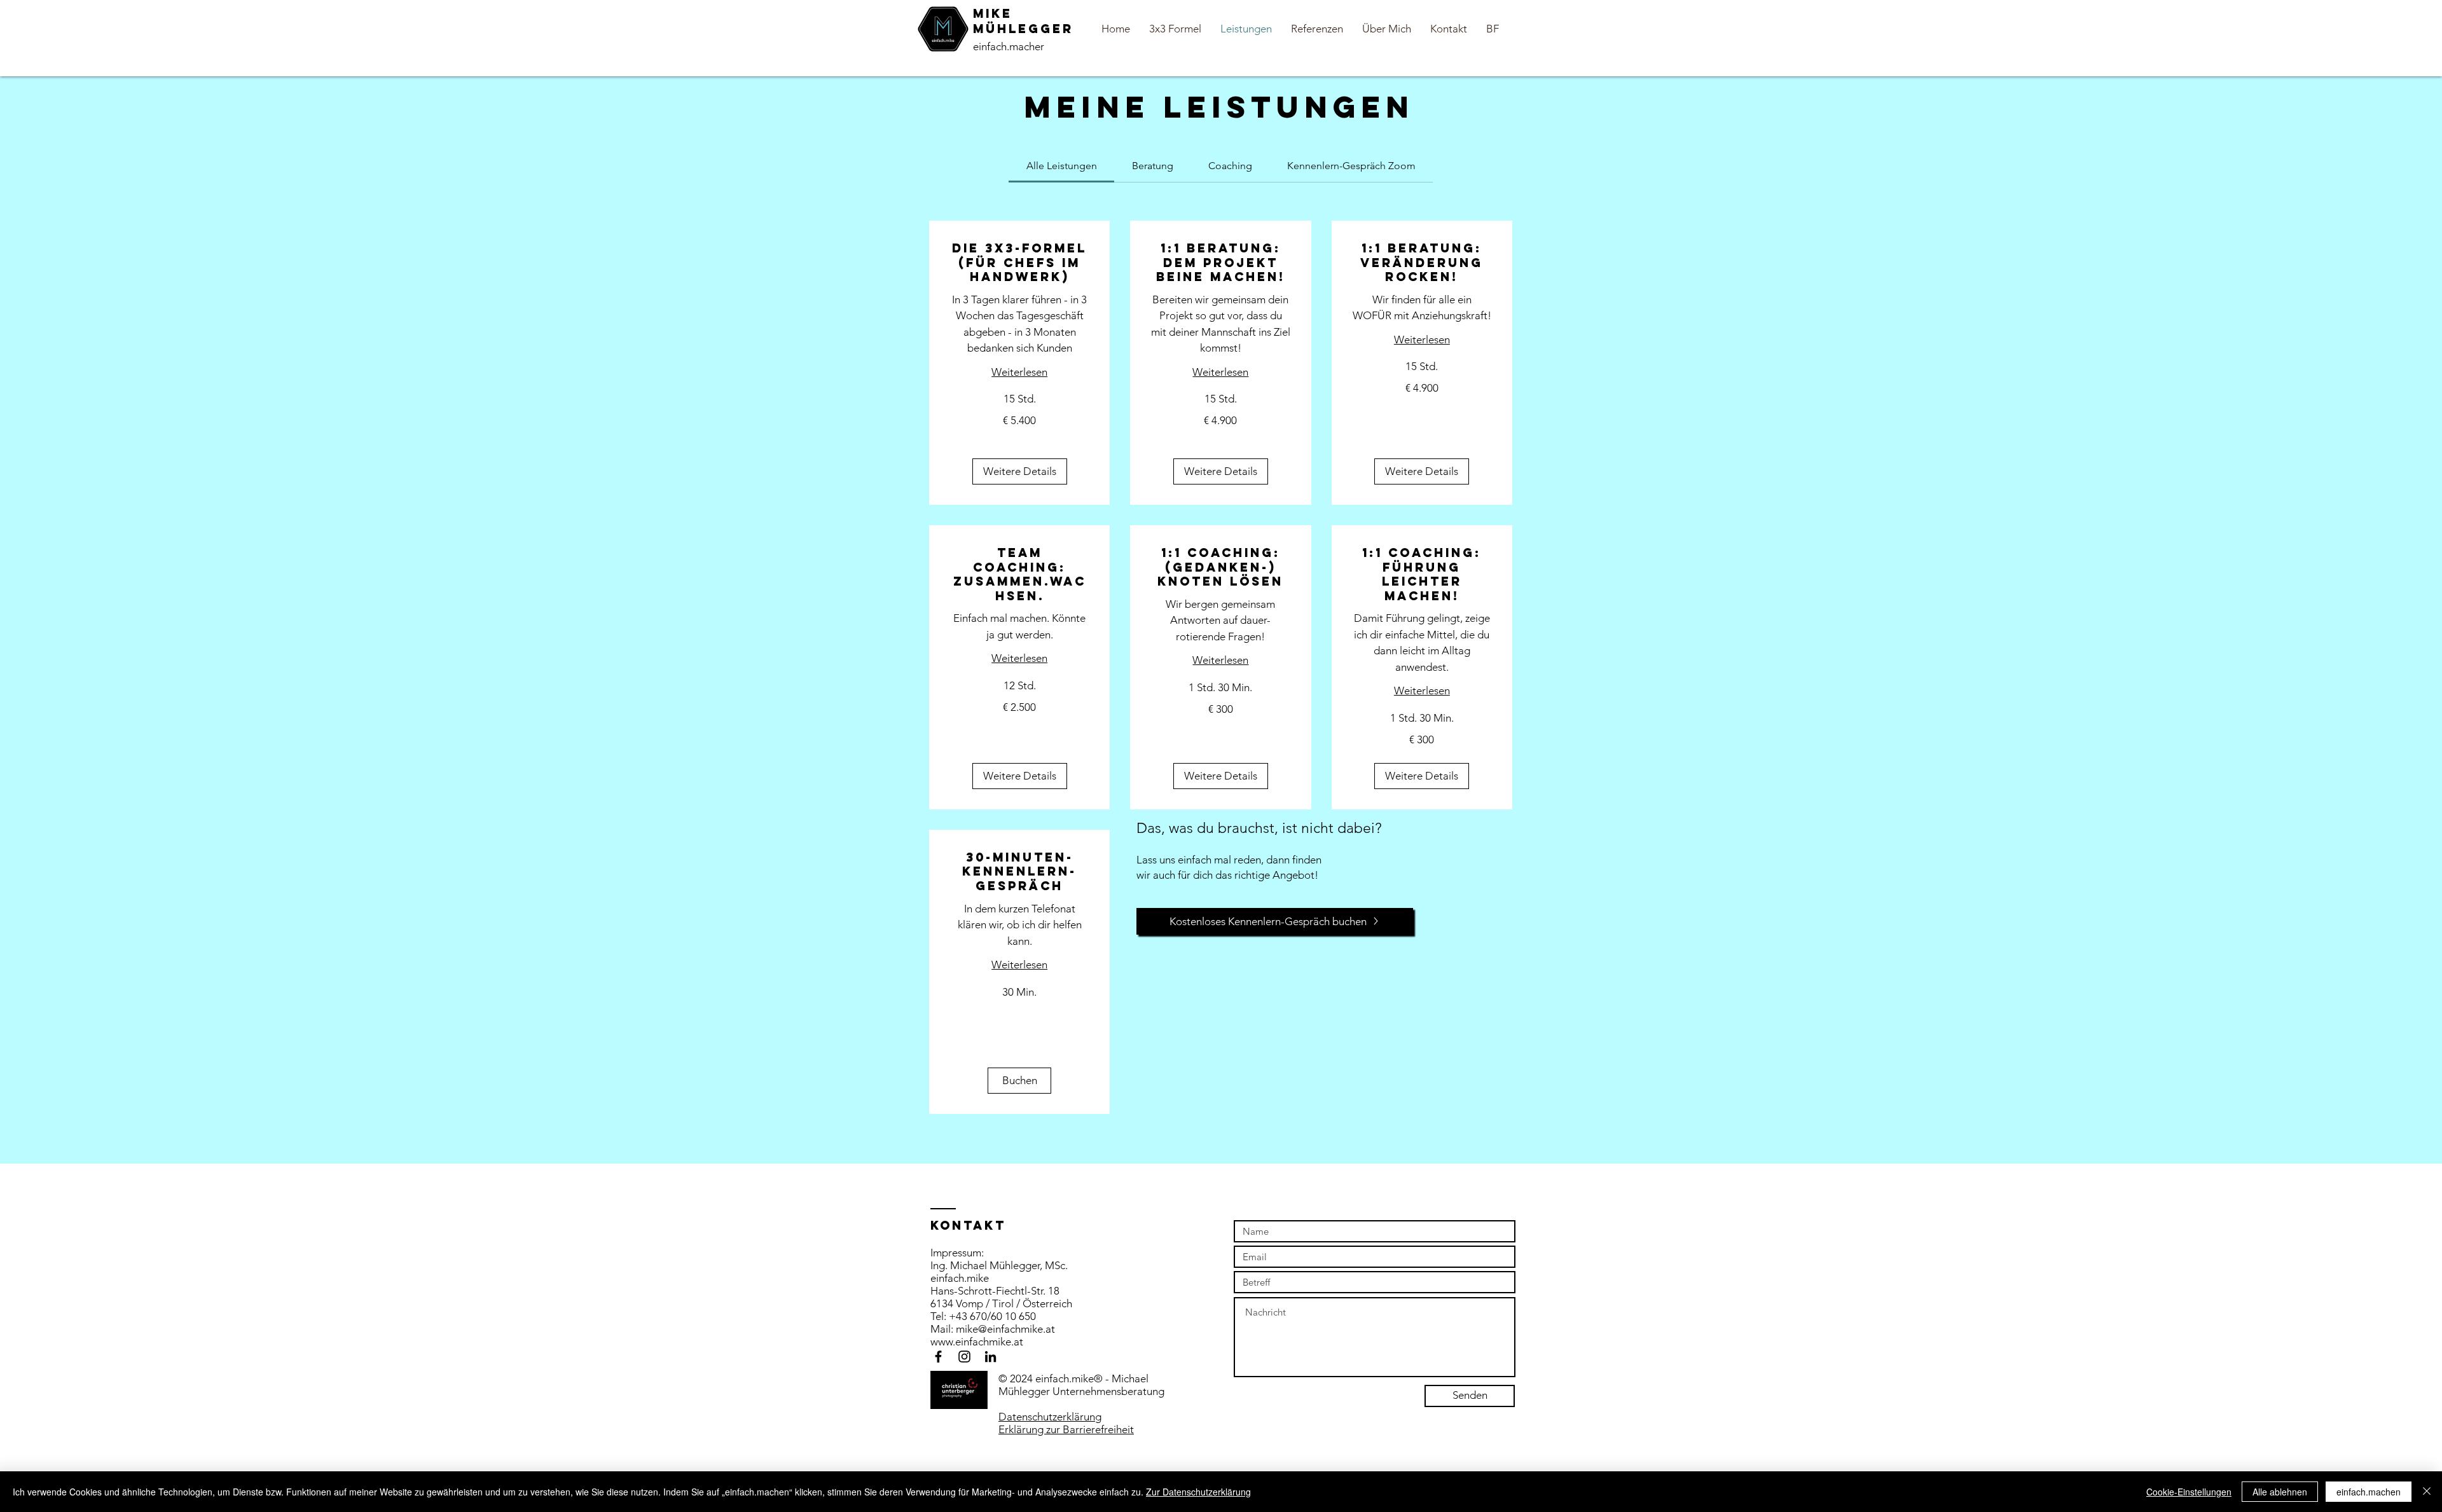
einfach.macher (1009, 46)
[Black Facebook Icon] (938, 1357)
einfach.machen (2369, 1492)
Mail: (943, 1329)
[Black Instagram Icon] (964, 1357)
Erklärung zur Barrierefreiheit (1066, 1429)
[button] (1020, 471)
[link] (1062, 166)
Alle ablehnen (2280, 1492)
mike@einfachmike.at (1005, 1329)
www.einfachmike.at (977, 1342)
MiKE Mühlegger (1023, 21)
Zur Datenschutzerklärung (1198, 1492)
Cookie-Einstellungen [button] (2189, 1492)
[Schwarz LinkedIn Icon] (990, 1357)
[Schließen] (2427, 1492)
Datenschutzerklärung (1050, 1417)
